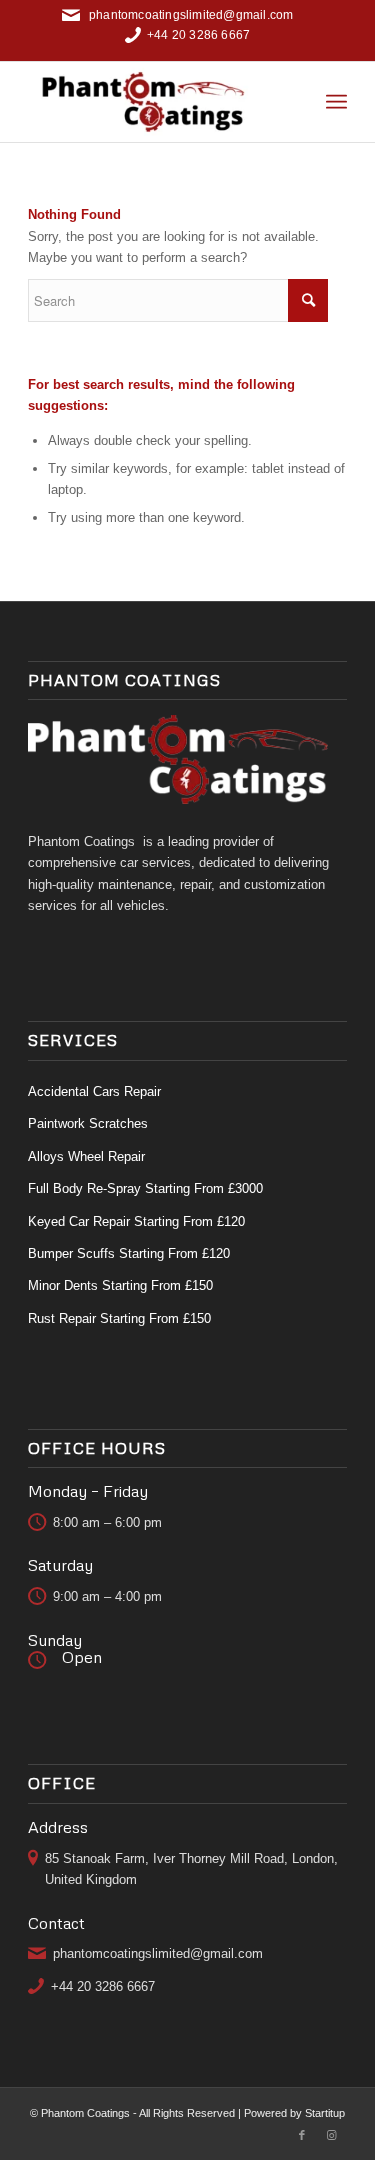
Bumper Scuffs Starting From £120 (129, 1253)
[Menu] (336, 102)
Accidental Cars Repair (94, 1091)
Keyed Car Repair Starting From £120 (136, 1221)
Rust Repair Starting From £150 (119, 1318)
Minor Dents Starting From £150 (120, 1285)
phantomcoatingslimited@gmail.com (191, 15)
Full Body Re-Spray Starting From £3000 (145, 1188)
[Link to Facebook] (302, 2135)
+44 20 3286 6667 (198, 35)
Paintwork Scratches (88, 1123)
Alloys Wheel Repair (86, 1156)
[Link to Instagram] (332, 2135)
